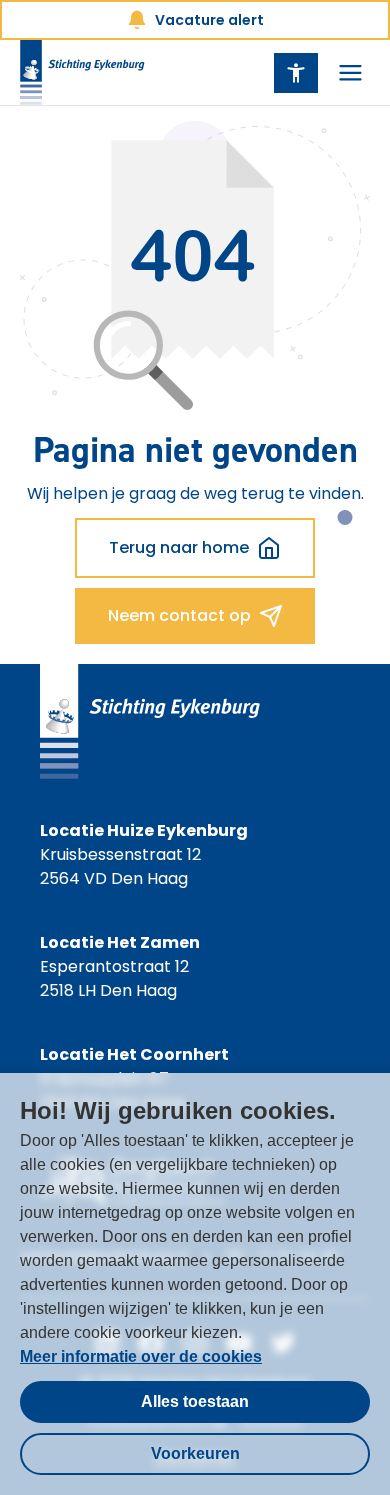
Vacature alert (209, 20)
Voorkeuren (195, 1453)
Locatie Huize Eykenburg (144, 830)
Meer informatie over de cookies (141, 1356)
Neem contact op (179, 615)
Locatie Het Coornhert (134, 1054)
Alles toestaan (195, 1401)
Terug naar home (179, 547)
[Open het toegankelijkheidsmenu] (296, 73)
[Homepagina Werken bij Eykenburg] (82, 72)
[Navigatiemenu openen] (350, 73)
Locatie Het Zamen (120, 942)
